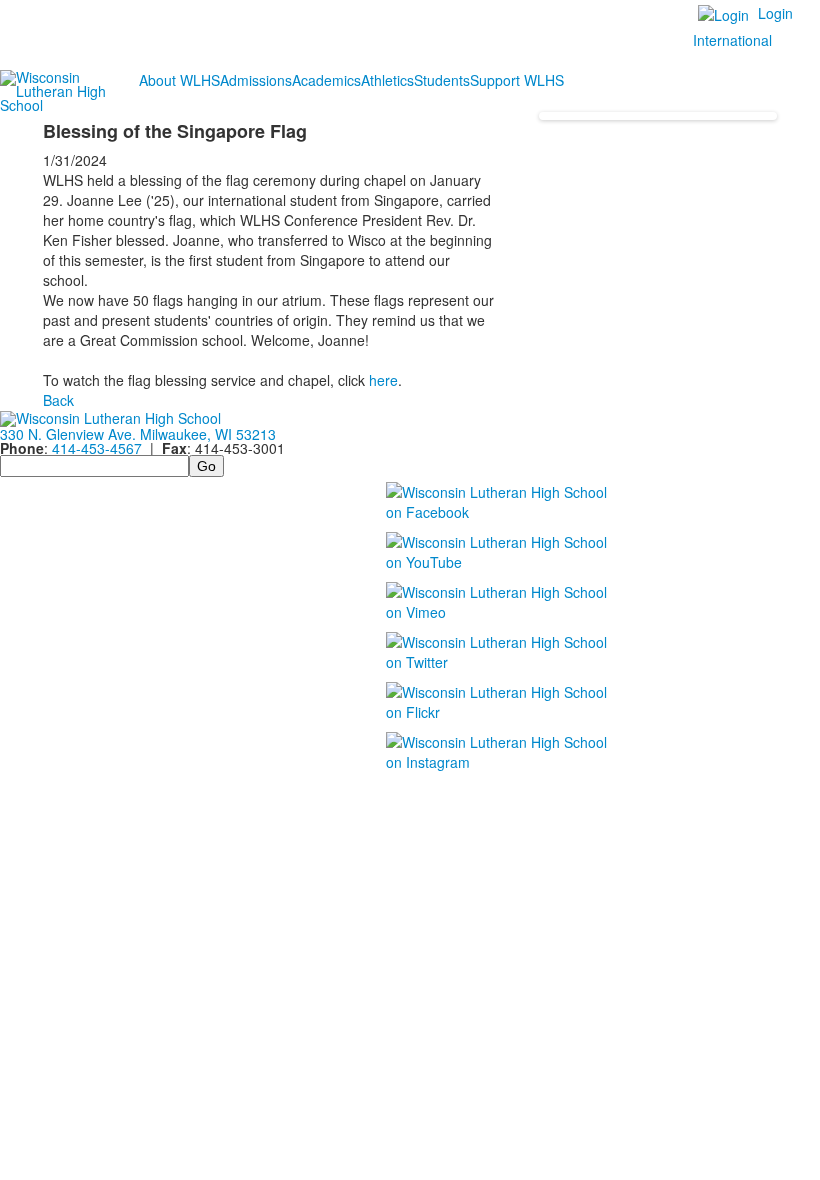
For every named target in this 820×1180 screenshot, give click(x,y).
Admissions (256, 80)
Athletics (387, 80)
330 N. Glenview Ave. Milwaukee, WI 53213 (138, 434)
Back (58, 400)
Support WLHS (517, 80)
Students (442, 80)
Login (775, 13)
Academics (326, 80)
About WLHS (179, 80)
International (732, 40)
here (383, 380)
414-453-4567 (97, 448)
